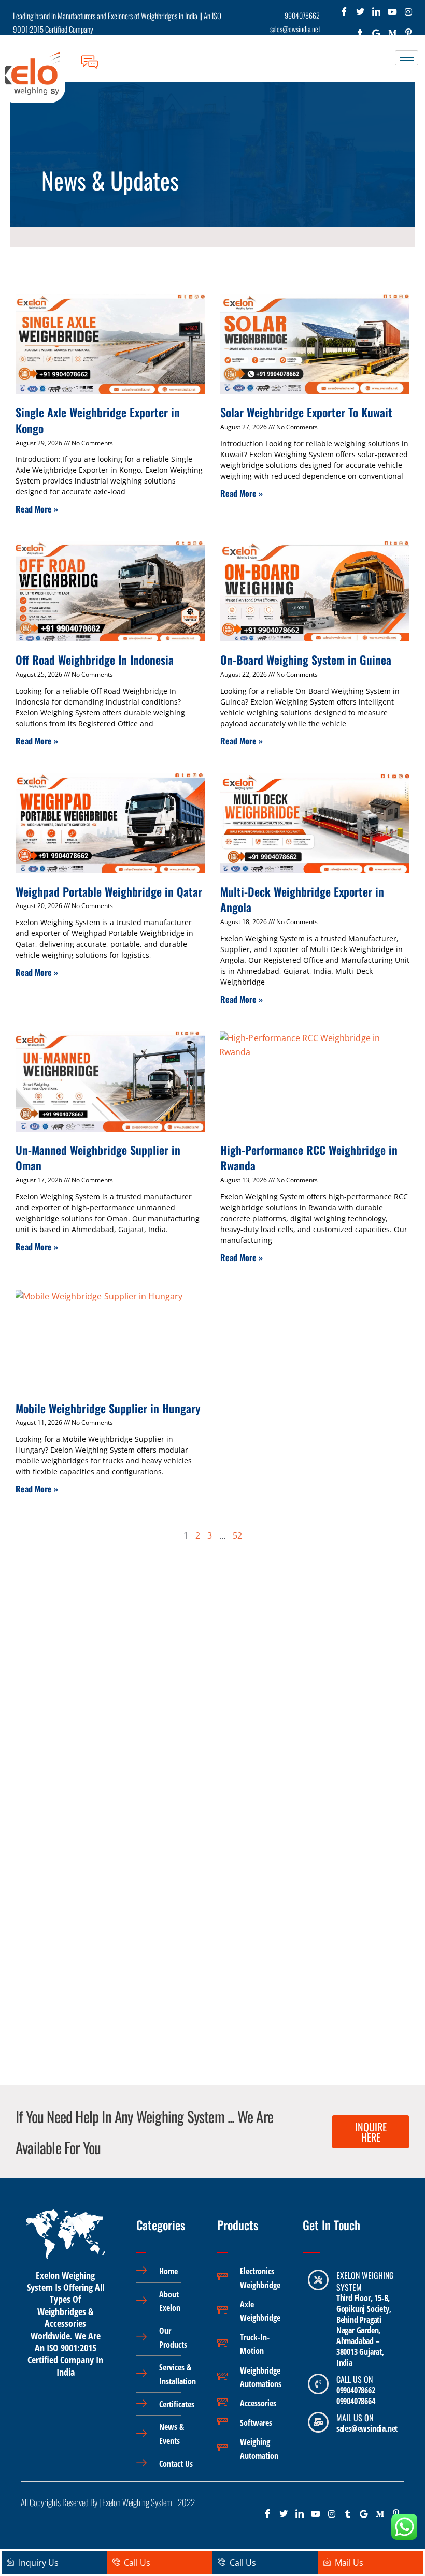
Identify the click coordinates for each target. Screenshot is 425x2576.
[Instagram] (408, 14)
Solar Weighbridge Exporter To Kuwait (306, 412)
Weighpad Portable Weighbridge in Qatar (109, 891)
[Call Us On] (318, 2384)
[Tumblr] (348, 2517)
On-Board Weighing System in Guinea (306, 660)
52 (237, 1535)
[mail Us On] (318, 2422)
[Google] (364, 2517)
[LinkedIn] (376, 14)
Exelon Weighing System (365, 2281)
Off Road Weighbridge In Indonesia (95, 660)
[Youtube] (392, 14)
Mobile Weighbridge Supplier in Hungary (108, 1408)
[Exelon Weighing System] (318, 2280)
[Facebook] (344, 14)
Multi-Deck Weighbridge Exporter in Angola (302, 899)
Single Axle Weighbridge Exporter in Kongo (98, 420)
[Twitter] (360, 14)
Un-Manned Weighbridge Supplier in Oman (98, 1158)
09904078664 (356, 2401)
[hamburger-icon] (407, 58)
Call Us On (355, 2379)
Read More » (37, 509)
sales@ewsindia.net (367, 2428)
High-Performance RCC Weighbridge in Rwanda (309, 1158)
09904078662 (356, 2390)
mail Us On (355, 2418)
